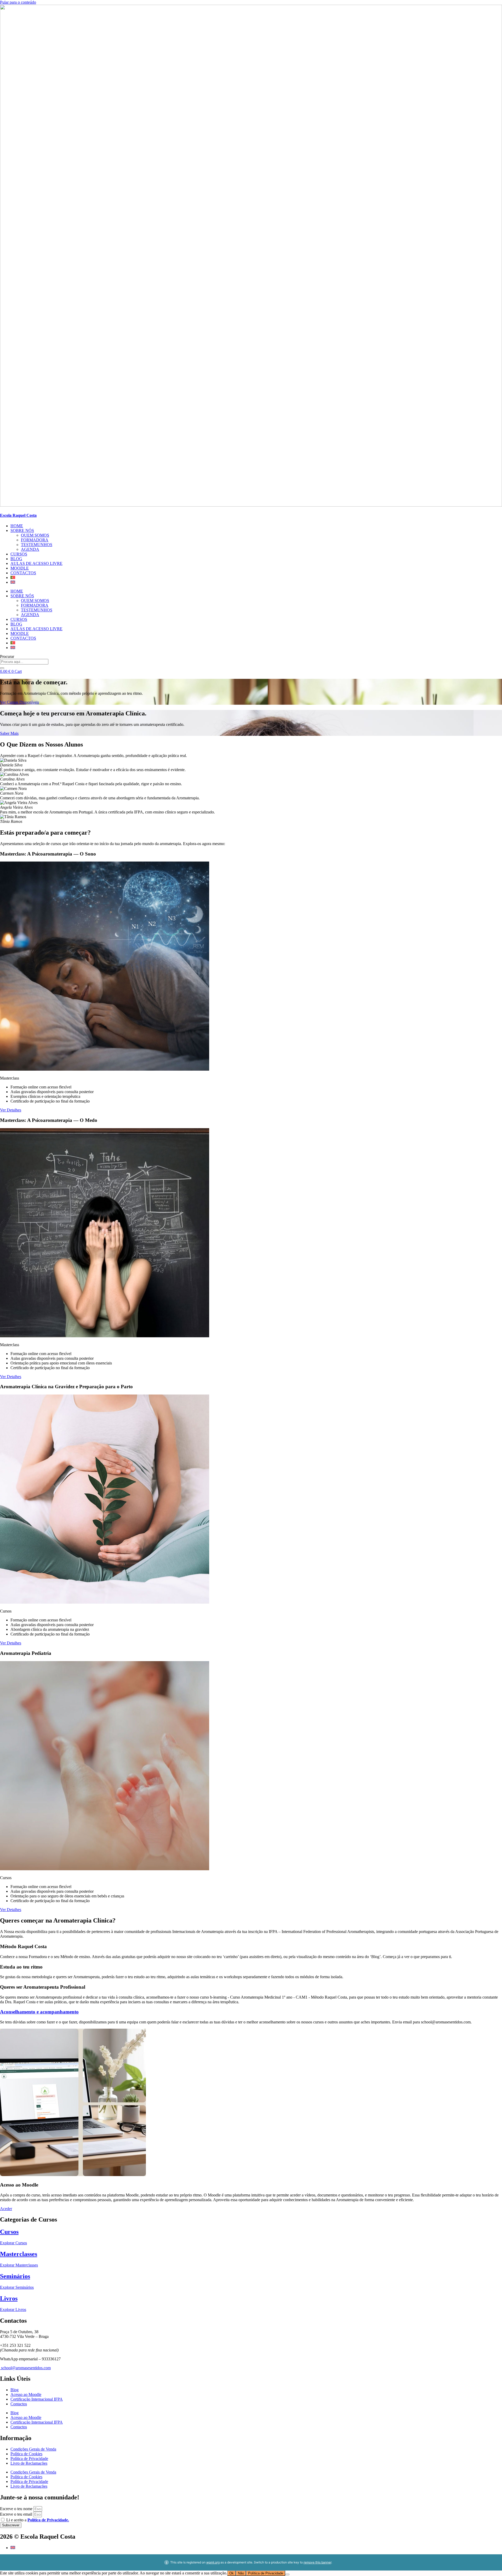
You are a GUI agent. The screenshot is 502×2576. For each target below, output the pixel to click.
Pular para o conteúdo (18, 2)
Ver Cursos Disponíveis (19, 702)
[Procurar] (2, 668)
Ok (232, 2573)
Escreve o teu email (17, 2514)
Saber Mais (9, 733)
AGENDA (30, 549)
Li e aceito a (38, 2520)
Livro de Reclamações (29, 2463)
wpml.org (213, 2562)
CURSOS (19, 554)
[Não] (287, 2574)
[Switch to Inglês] (13, 582)
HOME (17, 526)
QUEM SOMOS (35, 535)
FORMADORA (35, 540)
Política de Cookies (26, 2454)
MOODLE (20, 568)
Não (241, 2573)
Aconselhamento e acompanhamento (39, 2012)
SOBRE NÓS (22, 530)
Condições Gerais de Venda (33, 2449)
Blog (15, 2390)
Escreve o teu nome (17, 2509)
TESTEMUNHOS (37, 545)
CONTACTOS (23, 573)
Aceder (6, 2209)
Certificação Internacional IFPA (37, 2399)
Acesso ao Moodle (26, 2394)
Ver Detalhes (11, 1110)
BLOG (16, 559)
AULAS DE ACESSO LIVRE (36, 563)
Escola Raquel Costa (18, 515)
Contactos (19, 2404)
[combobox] (24, 662)
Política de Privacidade (29, 2459)
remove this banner (317, 2562)
